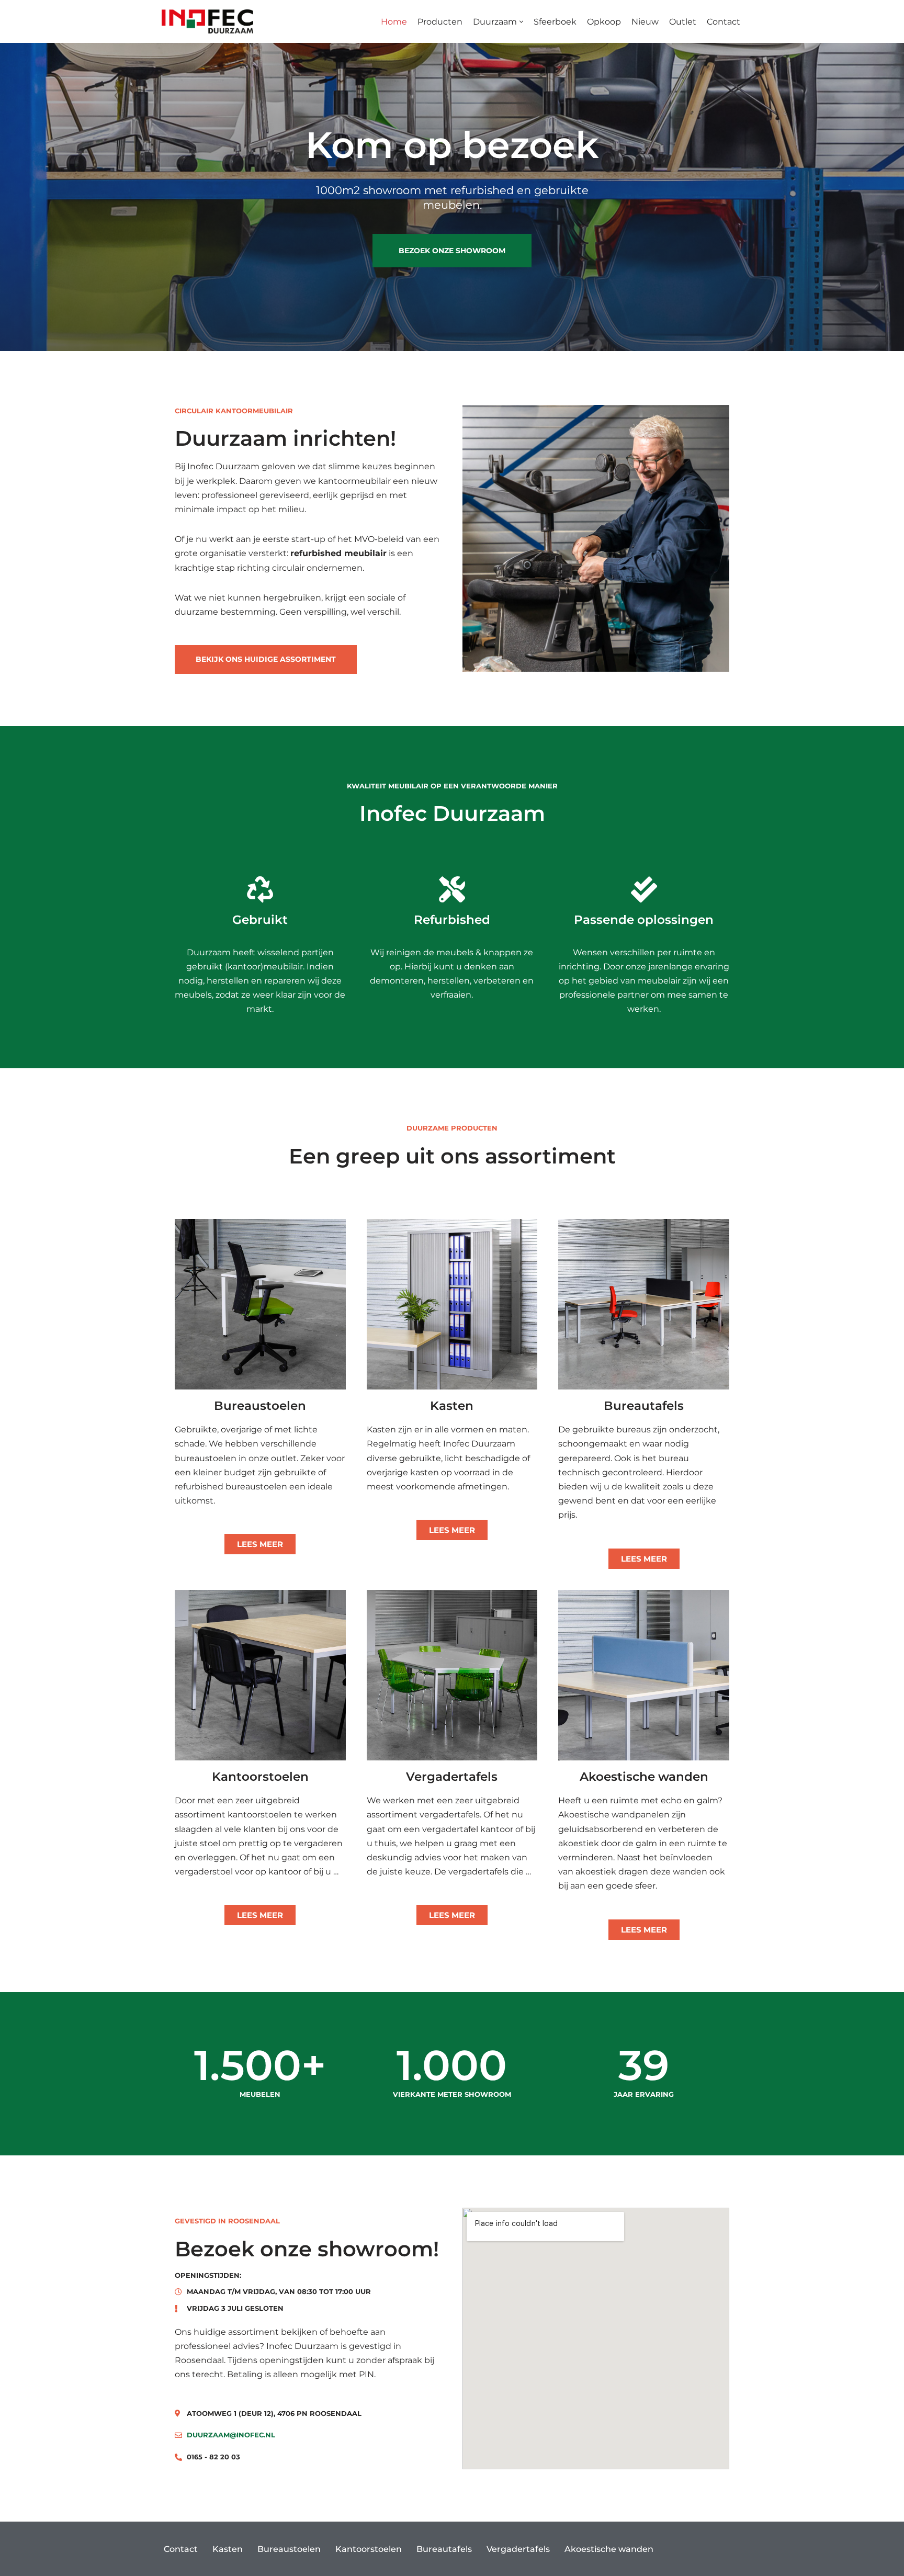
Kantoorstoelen (369, 2549)
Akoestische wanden (609, 2549)
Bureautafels (444, 2549)
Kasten (228, 2549)
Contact (724, 22)
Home (394, 22)
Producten (440, 22)
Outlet (683, 22)
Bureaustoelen (289, 2549)
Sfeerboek (555, 22)
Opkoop (604, 22)
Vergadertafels (518, 2549)
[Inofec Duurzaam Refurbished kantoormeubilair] (207, 21)
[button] (521, 22)
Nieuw (645, 22)
